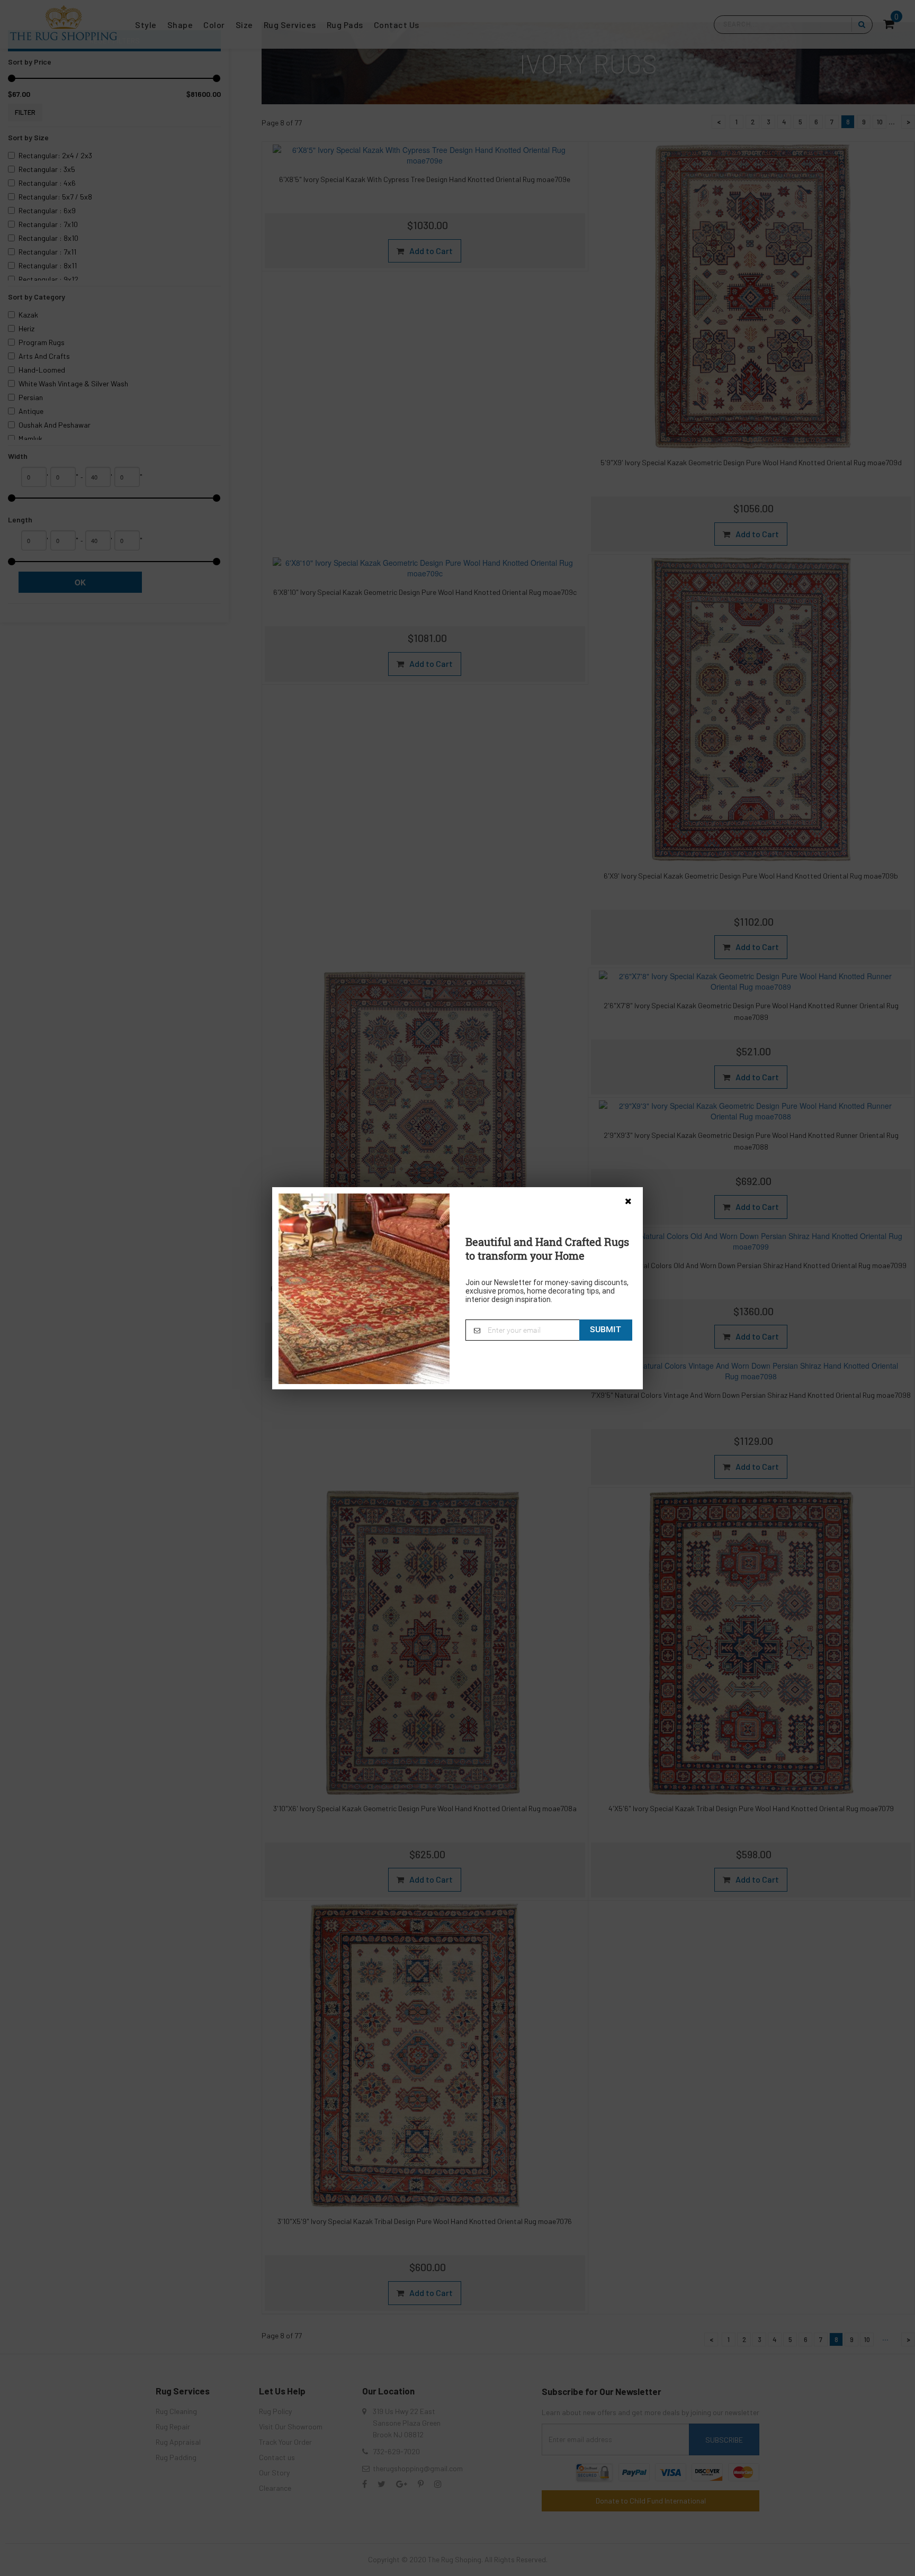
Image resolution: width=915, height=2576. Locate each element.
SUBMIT (605, 1329)
